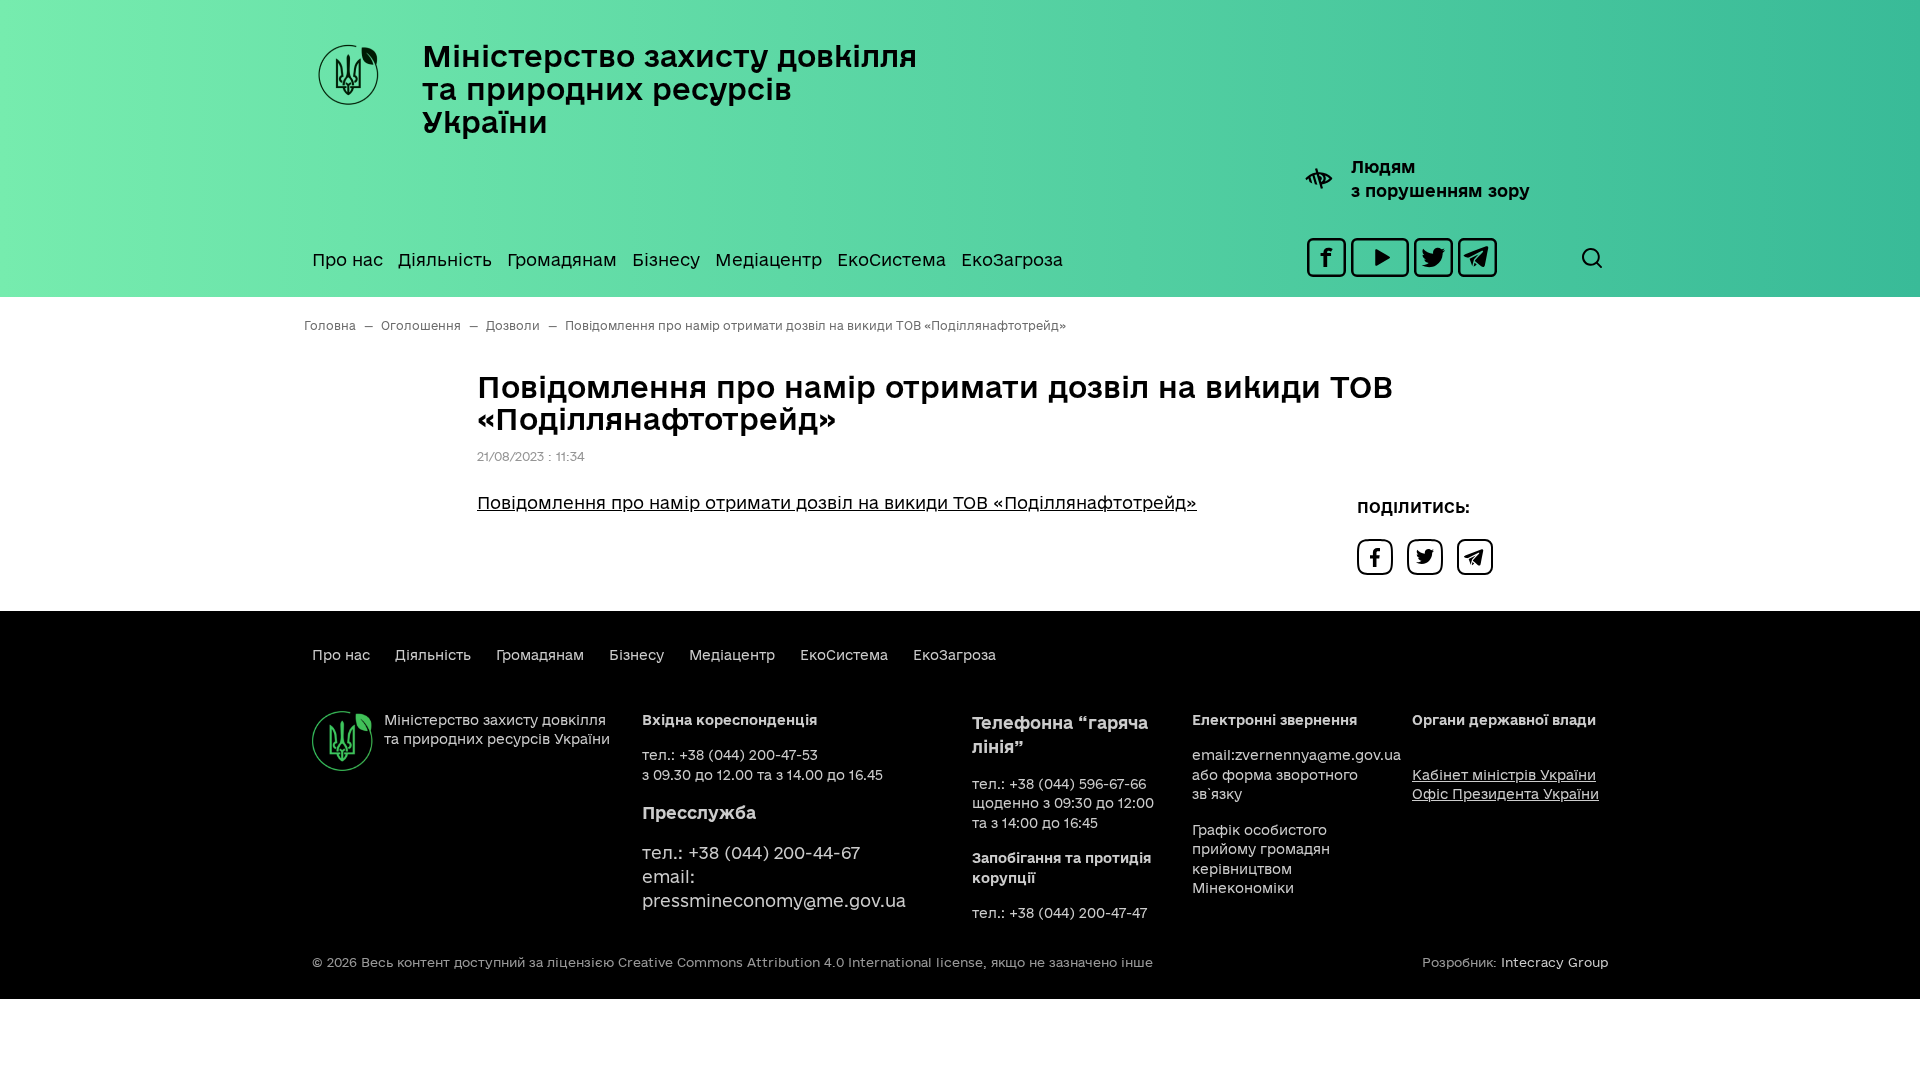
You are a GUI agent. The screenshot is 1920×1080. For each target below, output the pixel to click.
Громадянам (562, 259)
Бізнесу (666, 259)
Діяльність (445, 259)
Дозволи (513, 325)
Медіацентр (768, 259)
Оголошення (421, 325)
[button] (1591, 258)
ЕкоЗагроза (1012, 259)
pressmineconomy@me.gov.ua (774, 900)
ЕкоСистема (891, 259)
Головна (330, 325)
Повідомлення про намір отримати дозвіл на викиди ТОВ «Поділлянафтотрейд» (837, 502)
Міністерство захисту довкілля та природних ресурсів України (669, 88)
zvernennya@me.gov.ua (1318, 755)
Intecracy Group (1554, 962)
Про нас (347, 259)
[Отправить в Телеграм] (1480, 555)
